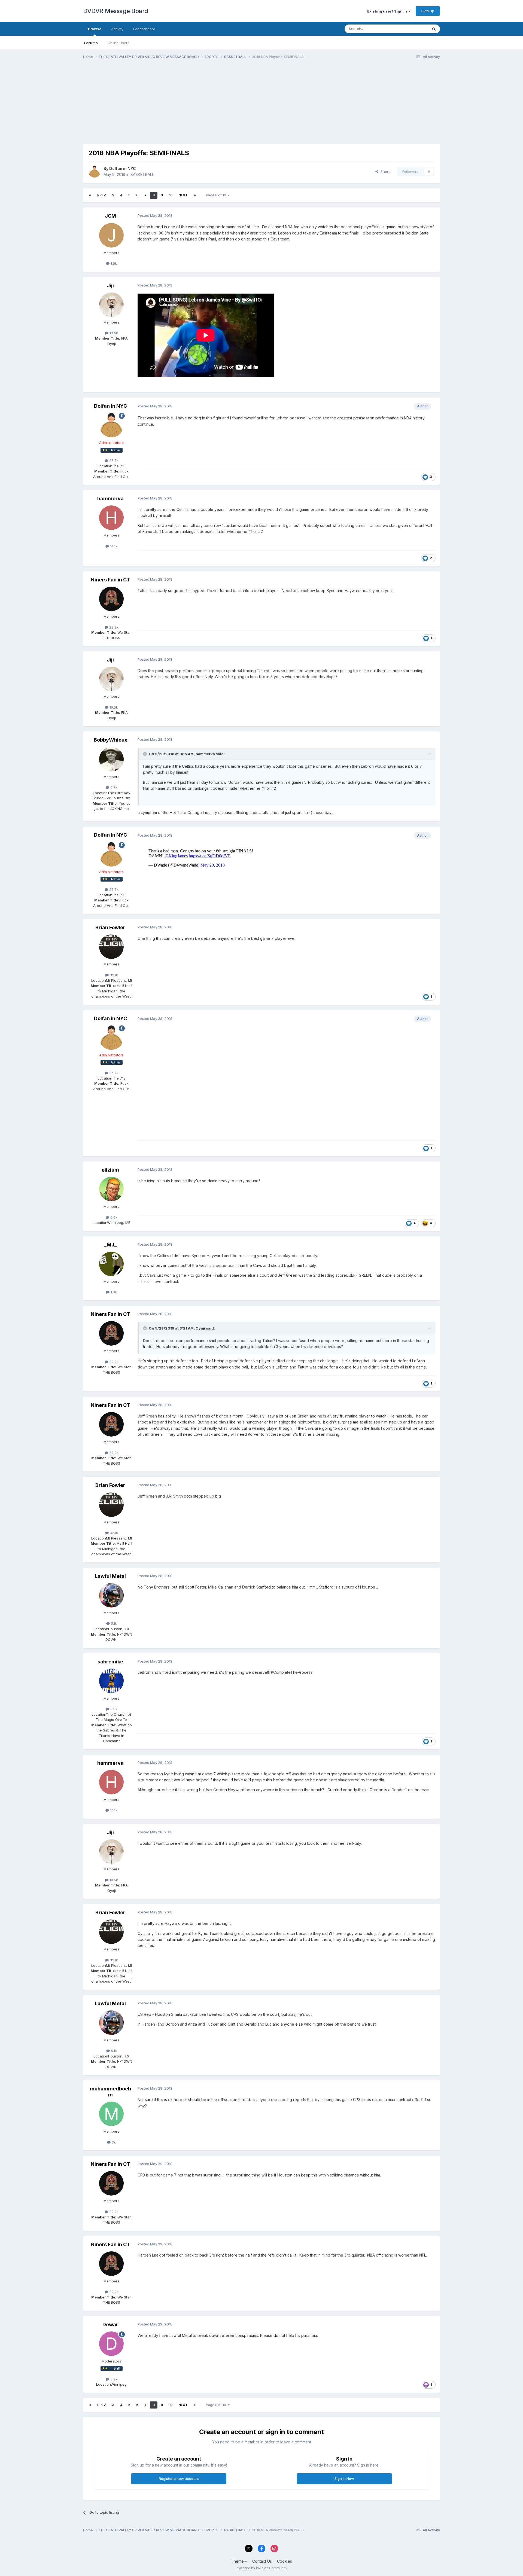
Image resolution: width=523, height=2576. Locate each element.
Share (384, 172)
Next (183, 195)
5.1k (113, 1623)
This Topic (412, 29)
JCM (110, 216)
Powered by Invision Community (261, 2568)
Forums (91, 43)
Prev (102, 195)
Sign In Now (344, 2479)
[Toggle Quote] (145, 754)
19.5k (113, 333)
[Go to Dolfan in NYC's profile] (95, 172)
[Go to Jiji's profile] (111, 305)
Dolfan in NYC (123, 168)
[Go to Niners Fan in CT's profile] (111, 599)
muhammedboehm (110, 2092)
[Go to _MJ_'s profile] (111, 1264)
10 (171, 195)
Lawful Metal (110, 1576)
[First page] (90, 195)
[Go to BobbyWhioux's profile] (111, 759)
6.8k (113, 1709)
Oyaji (200, 1328)
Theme (238, 2561)
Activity (117, 29)
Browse (95, 29)
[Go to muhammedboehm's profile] (111, 2114)
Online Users (118, 43)
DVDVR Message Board (116, 11)
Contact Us (262, 2561)
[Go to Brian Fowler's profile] (111, 947)
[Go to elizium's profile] (111, 1189)
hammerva (110, 499)
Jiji (110, 286)
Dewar (110, 2325)
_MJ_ (110, 1245)
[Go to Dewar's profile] (111, 2344)
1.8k (113, 1292)
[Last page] (195, 195)
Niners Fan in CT (110, 580)
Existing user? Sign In (388, 11)
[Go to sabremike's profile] (111, 1681)
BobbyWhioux (110, 740)
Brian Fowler (110, 927)
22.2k (113, 627)
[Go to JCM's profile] (111, 235)
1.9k (113, 263)
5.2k (113, 2379)
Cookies (285, 2561)
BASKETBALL (142, 174)
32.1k (113, 975)
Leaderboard (144, 29)
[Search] (434, 29)
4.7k (113, 787)
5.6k (113, 1217)
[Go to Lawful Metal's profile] (111, 1595)
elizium (110, 1170)
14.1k (113, 546)
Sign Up (428, 11)
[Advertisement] (182, 106)
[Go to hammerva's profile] (111, 518)
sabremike (110, 1662)
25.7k (113, 461)
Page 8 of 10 (217, 195)
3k (113, 2142)
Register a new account (179, 2479)
